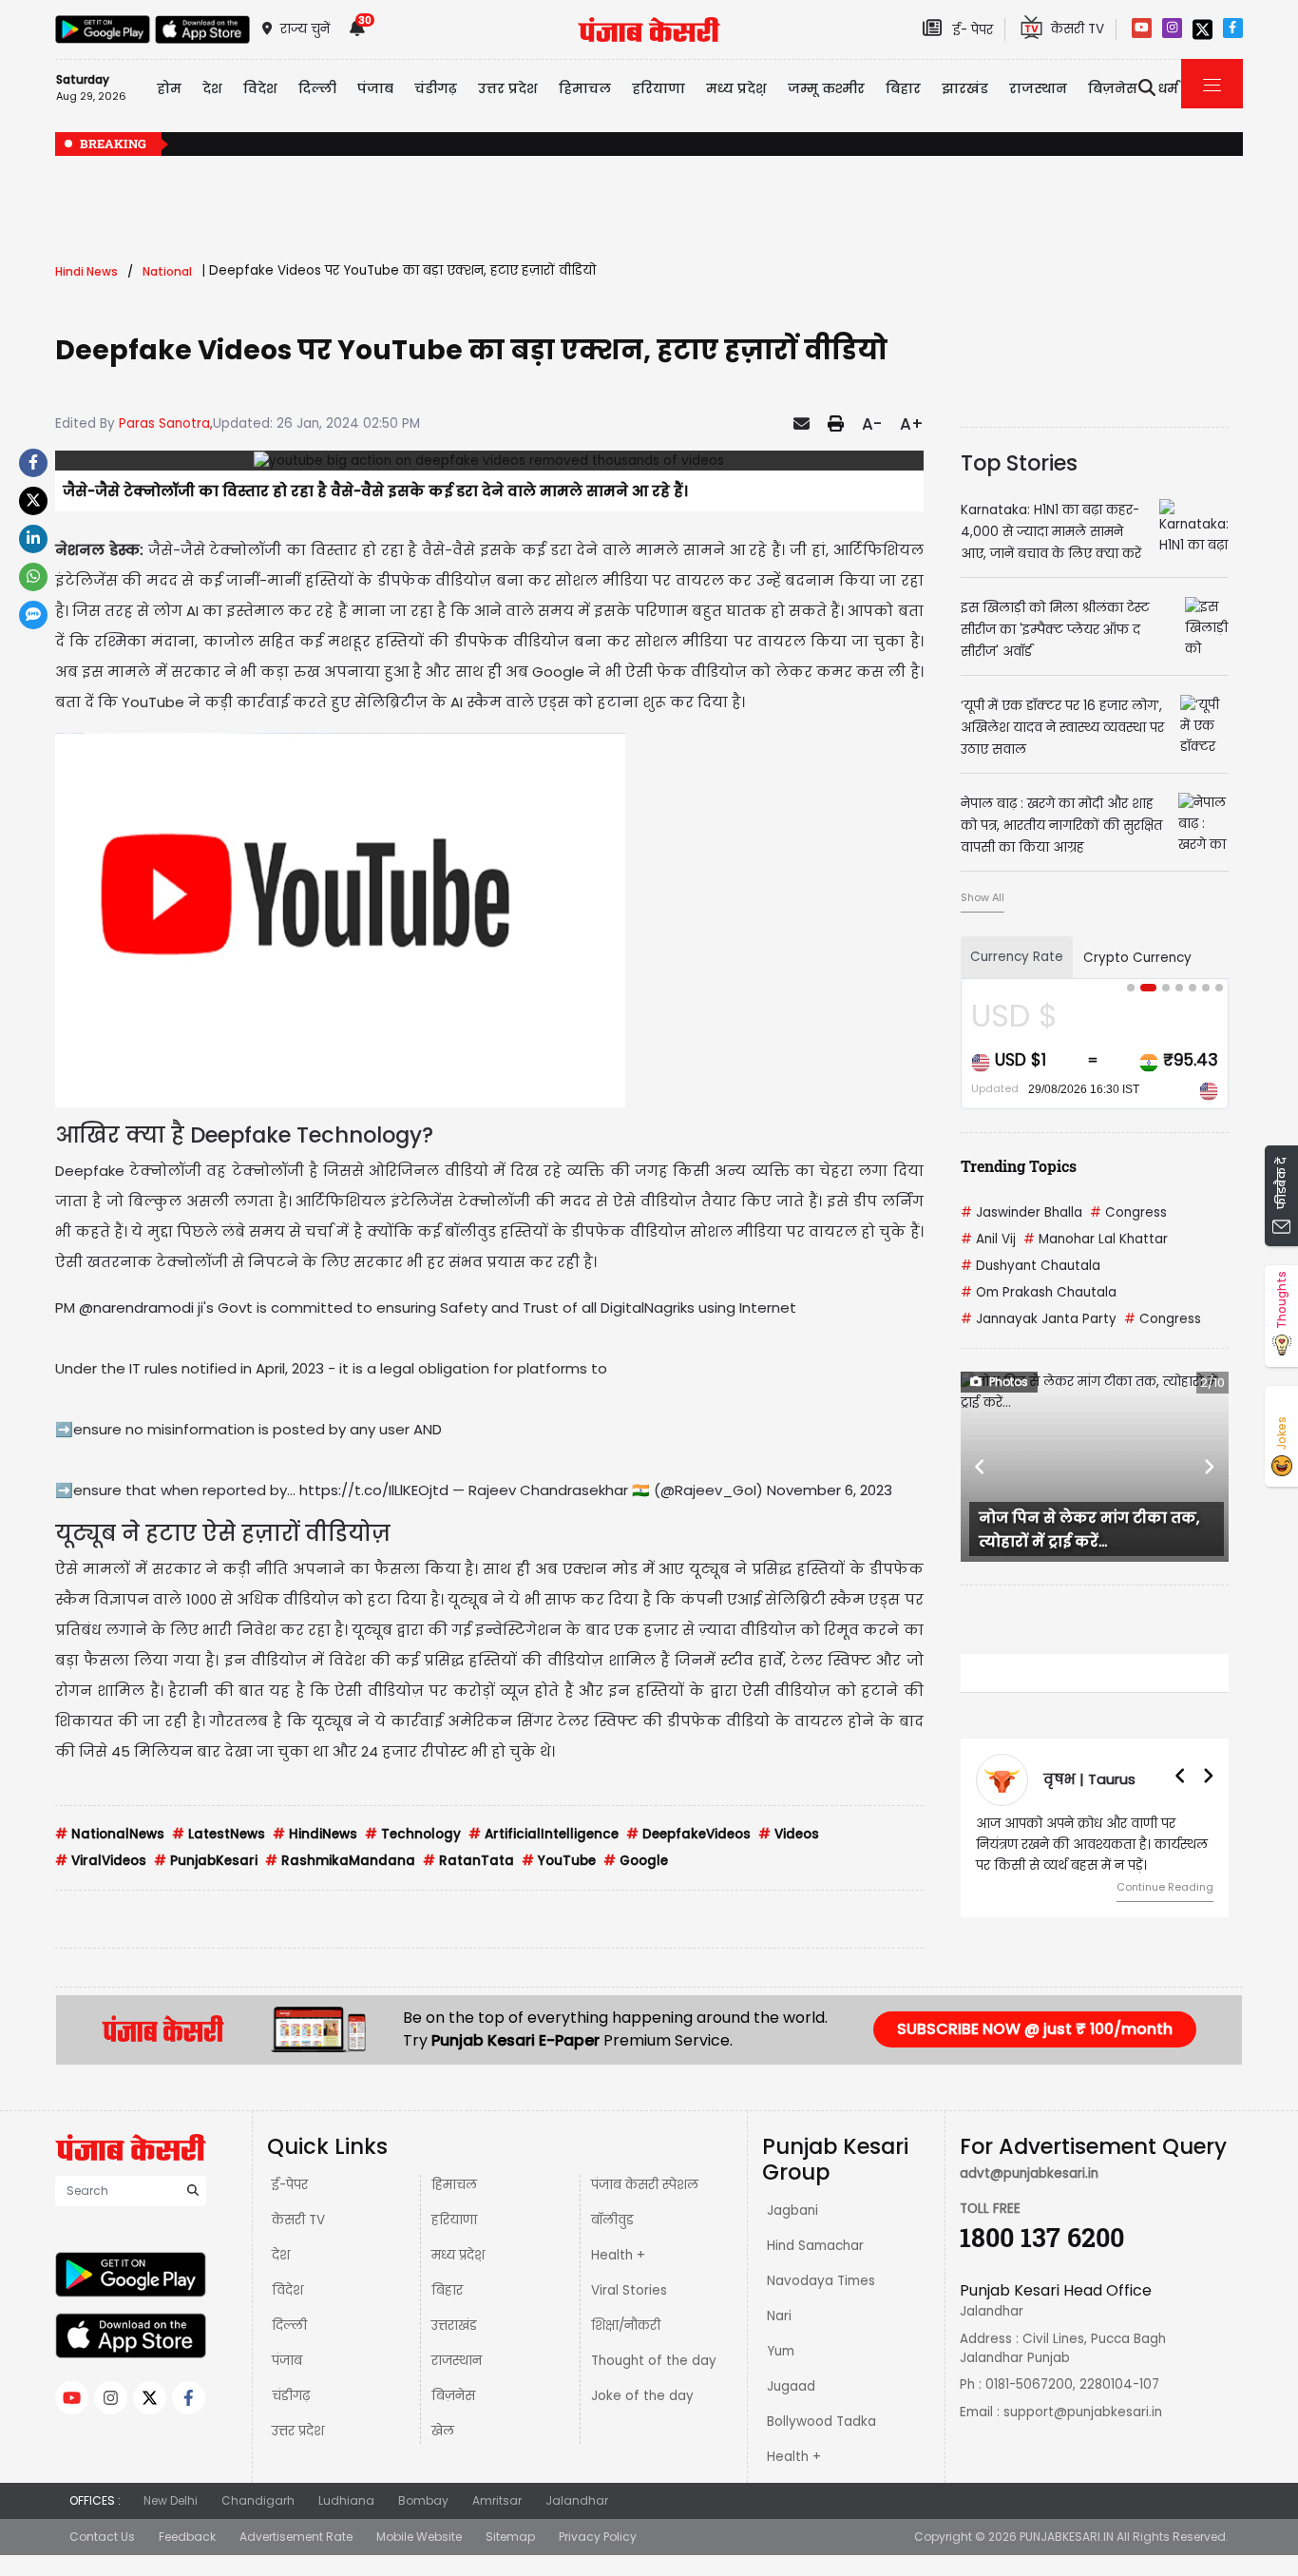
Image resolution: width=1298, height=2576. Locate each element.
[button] (981, 1467)
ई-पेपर (290, 2185)
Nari (779, 2316)
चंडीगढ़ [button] (436, 88)
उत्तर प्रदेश (508, 88)
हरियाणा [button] (659, 88)
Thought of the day (654, 2361)
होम (169, 88)
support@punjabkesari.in (1083, 2412)
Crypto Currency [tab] (1137, 958)
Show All (983, 897)
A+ (912, 424)
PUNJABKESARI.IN (1067, 2537)
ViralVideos (101, 1861)
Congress (1128, 1212)
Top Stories (1019, 463)
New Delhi (171, 2500)
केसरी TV (298, 2220)
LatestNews (219, 1834)
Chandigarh (258, 2500)
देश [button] (212, 88)
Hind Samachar (815, 2246)
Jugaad (791, 2386)
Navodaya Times (821, 2281)
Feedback (187, 2537)
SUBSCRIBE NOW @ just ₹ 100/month (1035, 2029)
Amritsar (497, 2500)
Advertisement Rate (296, 2537)
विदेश (287, 2290)
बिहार (903, 88)
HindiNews (315, 1834)
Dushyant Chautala (1031, 1266)
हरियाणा (454, 2220)
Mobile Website (419, 2537)
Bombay (423, 2500)
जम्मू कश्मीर (826, 88)
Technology (413, 1834)
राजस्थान (457, 2361)
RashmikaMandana (340, 1861)
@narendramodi (136, 1307)
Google (636, 1861)
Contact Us (102, 2537)
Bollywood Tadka (821, 2422)
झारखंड (965, 88)
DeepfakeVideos (688, 1834)
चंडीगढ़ (291, 2396)
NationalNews (110, 1834)
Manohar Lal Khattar (1096, 1239)
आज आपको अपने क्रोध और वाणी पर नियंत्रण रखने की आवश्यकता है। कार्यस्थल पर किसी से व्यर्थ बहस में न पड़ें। (1092, 1845)
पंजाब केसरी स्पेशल (645, 2185)
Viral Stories (629, 2290)
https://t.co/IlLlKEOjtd (374, 1490)
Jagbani (792, 2211)
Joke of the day (642, 2396)
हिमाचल (454, 2185)
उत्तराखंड (454, 2326)
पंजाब (287, 2361)
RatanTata (468, 1861)
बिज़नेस (453, 2396)
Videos (789, 1834)
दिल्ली (317, 88)
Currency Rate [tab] (1017, 957)
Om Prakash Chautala (1039, 1292)
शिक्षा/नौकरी (626, 2326)
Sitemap (510, 2537)
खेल (443, 2431)
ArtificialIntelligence (544, 1834)
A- (872, 424)
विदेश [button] (260, 88)
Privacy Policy (598, 2537)
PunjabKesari (206, 1861)
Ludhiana (346, 2500)
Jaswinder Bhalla (1021, 1212)
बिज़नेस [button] (1113, 88)
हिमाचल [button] (585, 88)
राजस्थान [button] (1038, 88)
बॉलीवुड (612, 2220)
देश (281, 2255)
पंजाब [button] (375, 88)
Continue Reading (1165, 1887)
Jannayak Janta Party (1039, 1319)
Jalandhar (577, 2500)
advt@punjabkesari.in (1029, 2173)
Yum (781, 2351)
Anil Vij (988, 1239)
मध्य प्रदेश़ (736, 88)
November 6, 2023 (830, 1490)
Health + (618, 2255)
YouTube (559, 1861)
